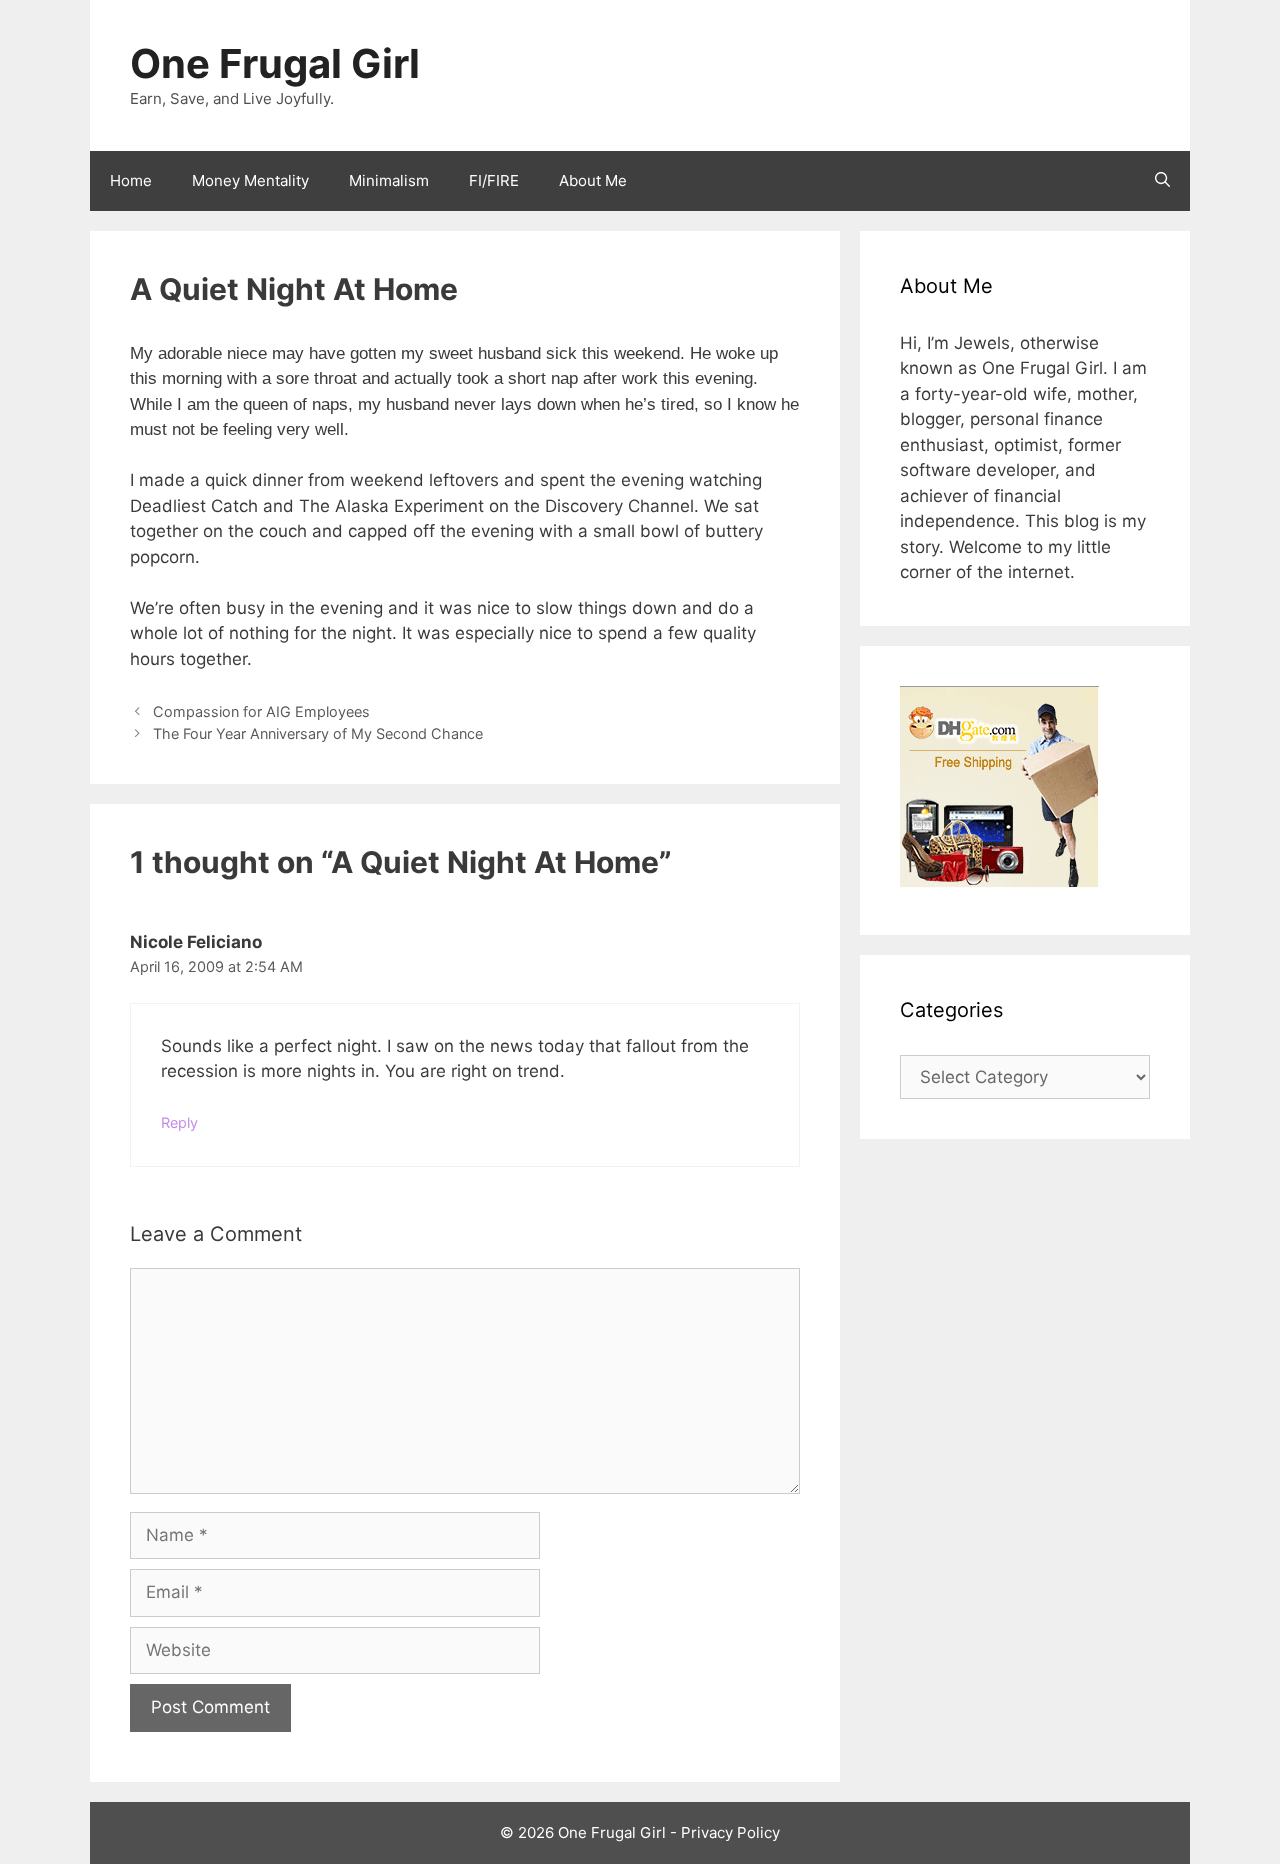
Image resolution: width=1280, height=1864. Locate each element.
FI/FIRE (494, 180)
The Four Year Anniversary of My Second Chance (318, 733)
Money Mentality (250, 180)
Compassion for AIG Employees (261, 711)
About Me (593, 180)
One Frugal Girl (275, 63)
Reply (179, 1122)
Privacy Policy (730, 1832)
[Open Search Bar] (1162, 181)
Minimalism (389, 180)
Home (131, 180)
